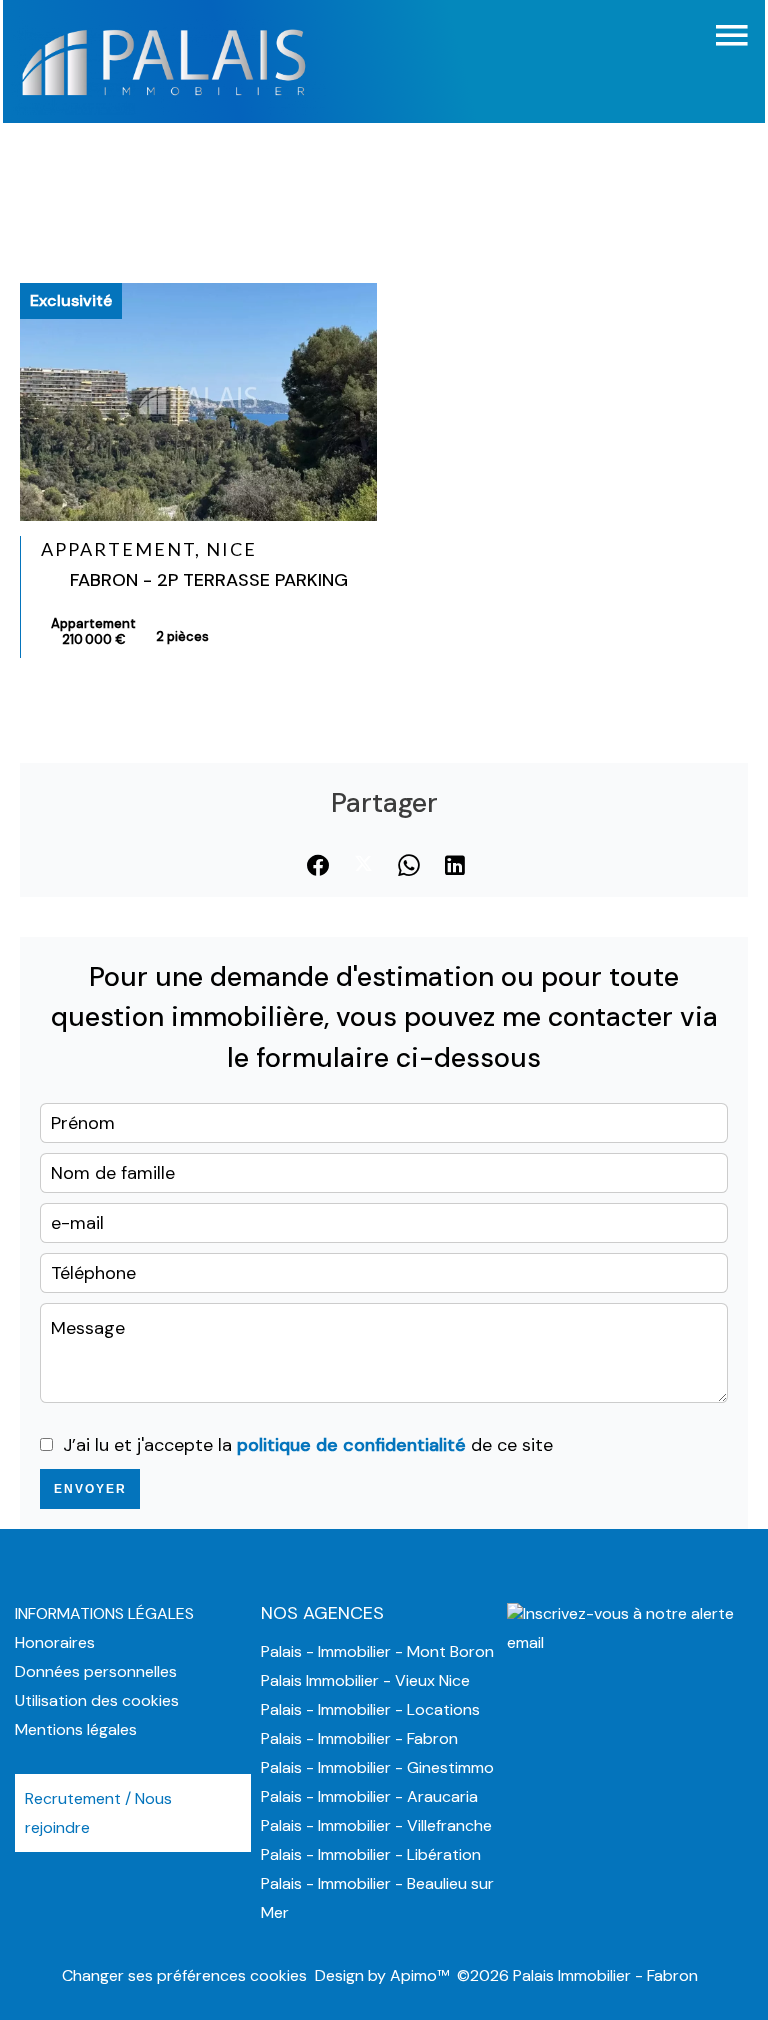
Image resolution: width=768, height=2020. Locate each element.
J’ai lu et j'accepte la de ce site (308, 1445)
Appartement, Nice (149, 549)
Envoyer (90, 1489)
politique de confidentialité (351, 1445)
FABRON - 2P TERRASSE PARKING (209, 580)
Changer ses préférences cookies (184, 1975)
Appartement (93, 631)
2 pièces (182, 636)
